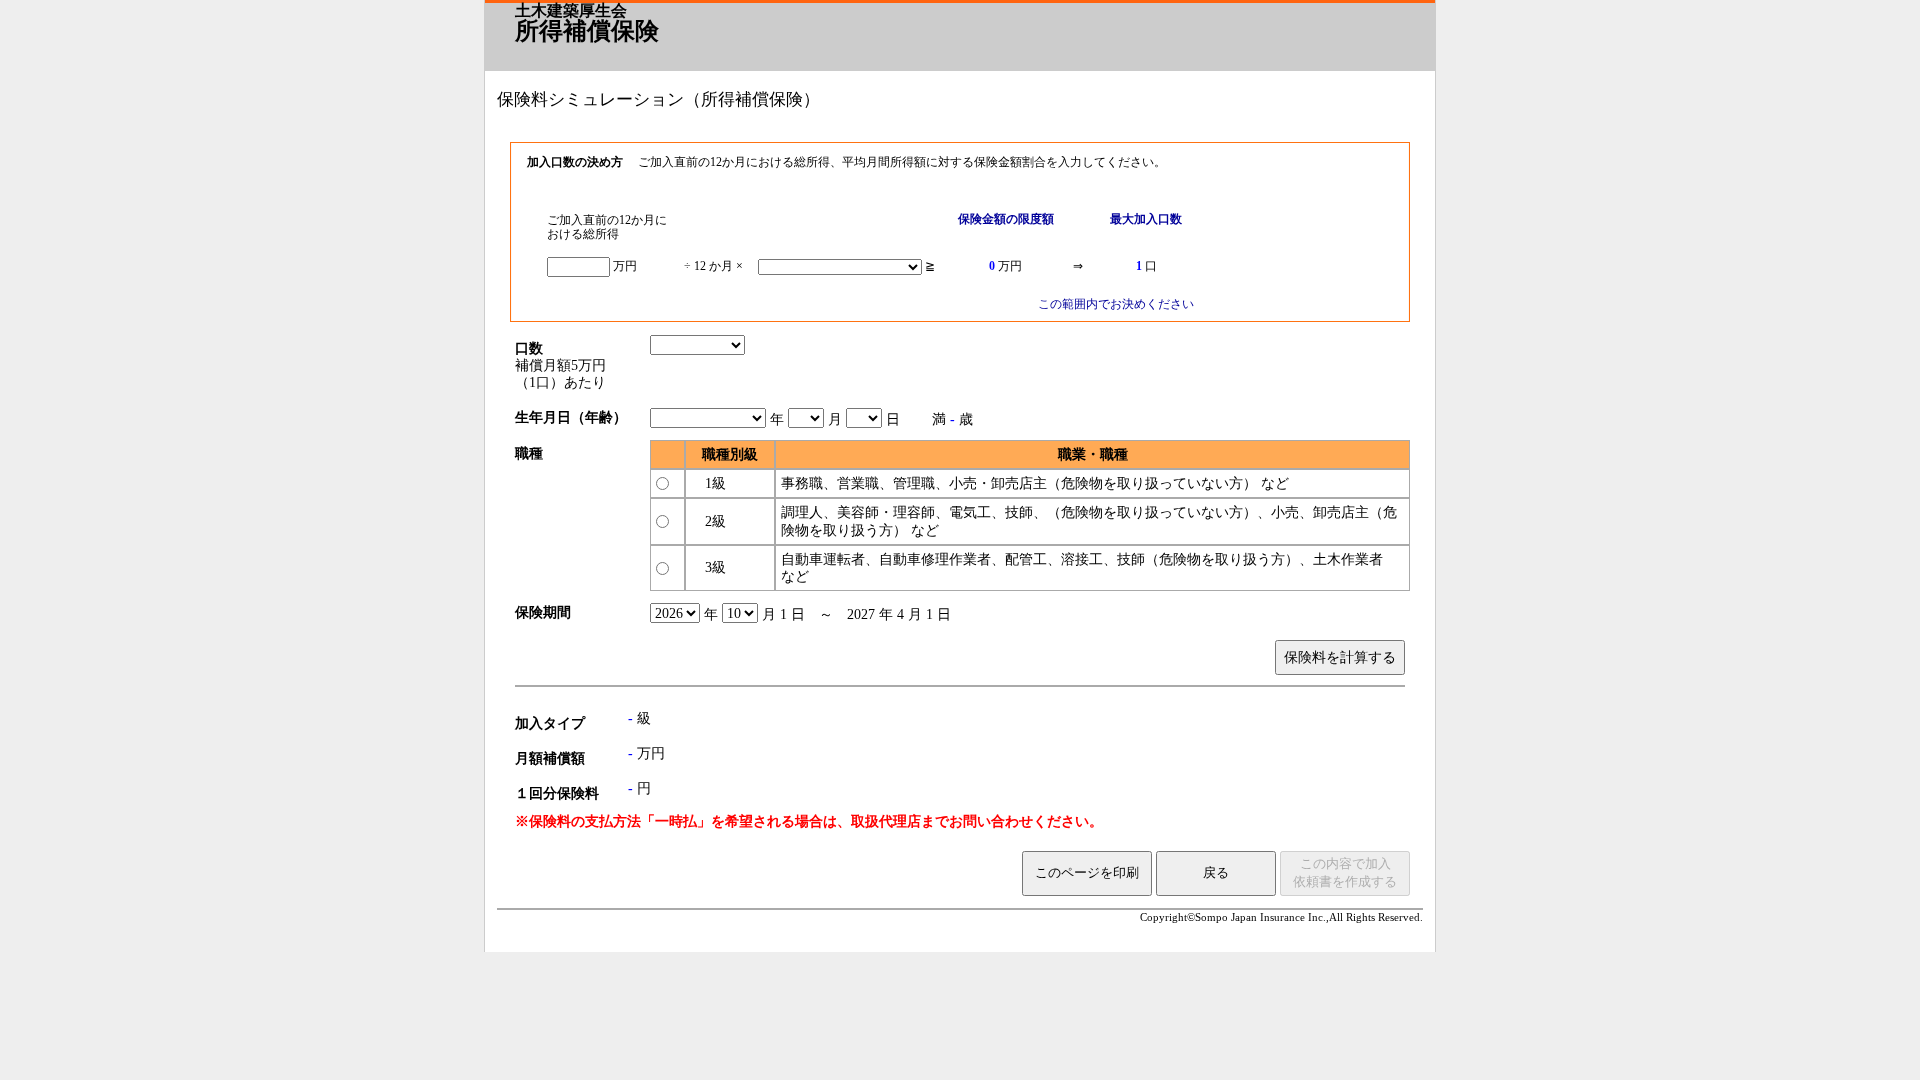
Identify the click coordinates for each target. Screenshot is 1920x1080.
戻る (1216, 872)
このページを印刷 (1087, 872)
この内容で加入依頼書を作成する (1345, 872)
